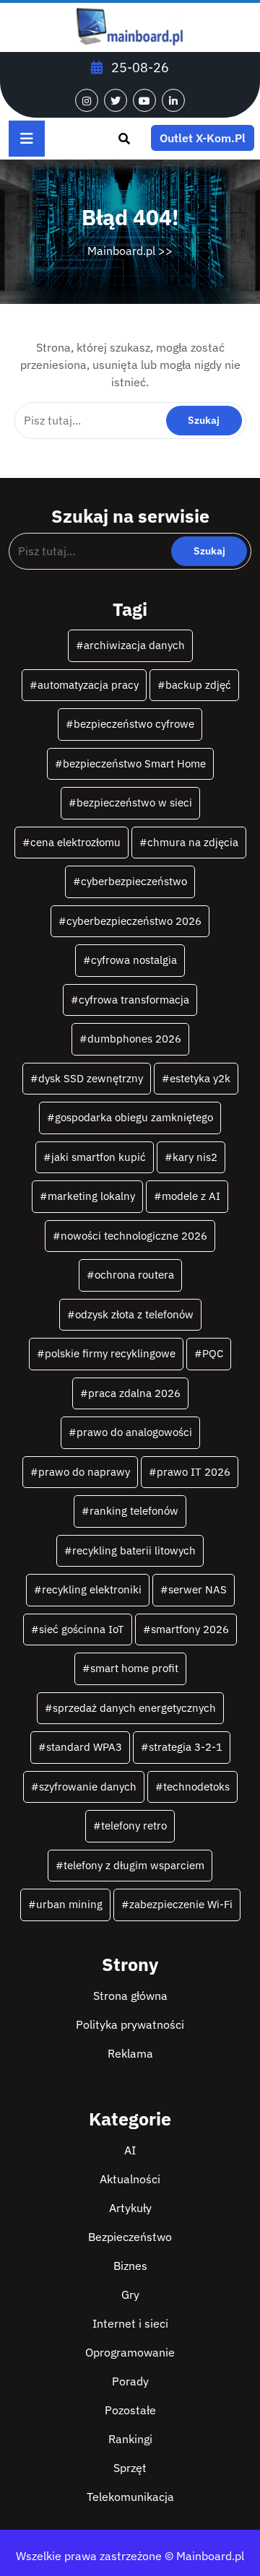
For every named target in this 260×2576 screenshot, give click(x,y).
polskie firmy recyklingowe (110, 1353)
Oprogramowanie (130, 2352)
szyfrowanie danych (88, 1787)
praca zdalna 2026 (134, 1393)
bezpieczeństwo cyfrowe (134, 724)
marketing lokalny (91, 1196)
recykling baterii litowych (134, 1550)
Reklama (130, 2053)
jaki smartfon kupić (99, 1157)
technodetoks (196, 1787)
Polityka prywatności (130, 2024)
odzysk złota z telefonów (134, 1314)
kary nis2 (195, 1157)
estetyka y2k (200, 1078)
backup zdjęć (198, 685)
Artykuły (130, 2208)
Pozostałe (130, 2410)
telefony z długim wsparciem (134, 1865)
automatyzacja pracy (88, 685)
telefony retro (134, 1826)
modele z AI (191, 1196)
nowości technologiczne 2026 (134, 1236)
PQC (213, 1353)
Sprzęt (130, 2468)
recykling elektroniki (92, 1589)
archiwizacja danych (134, 645)
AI (130, 2150)
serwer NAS (198, 1589)
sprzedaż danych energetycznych (134, 1708)
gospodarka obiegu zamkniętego (134, 1117)
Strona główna (130, 1996)
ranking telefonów (134, 1511)
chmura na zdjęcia (193, 842)
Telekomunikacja (130, 2497)
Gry (130, 2294)
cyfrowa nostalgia (134, 960)
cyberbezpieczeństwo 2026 (134, 921)
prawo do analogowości (134, 1432)
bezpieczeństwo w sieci (134, 802)
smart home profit (134, 1668)
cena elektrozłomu (75, 842)
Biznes (130, 2266)
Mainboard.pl (121, 251)
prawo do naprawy (84, 1472)
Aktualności (130, 2179)
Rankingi (130, 2439)
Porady (130, 2381)
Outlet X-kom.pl (203, 138)
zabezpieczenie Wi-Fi (181, 1904)
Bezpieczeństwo (130, 2237)
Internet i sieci (130, 2323)
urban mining (69, 1904)
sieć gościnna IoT (82, 1629)
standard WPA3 (84, 1747)
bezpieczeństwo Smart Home (134, 763)
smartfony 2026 (190, 1629)
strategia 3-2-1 (186, 1747)
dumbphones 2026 (134, 1039)
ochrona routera (134, 1275)
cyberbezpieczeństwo (134, 881)
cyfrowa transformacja (134, 1000)
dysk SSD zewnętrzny (91, 1078)
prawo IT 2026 (194, 1472)
